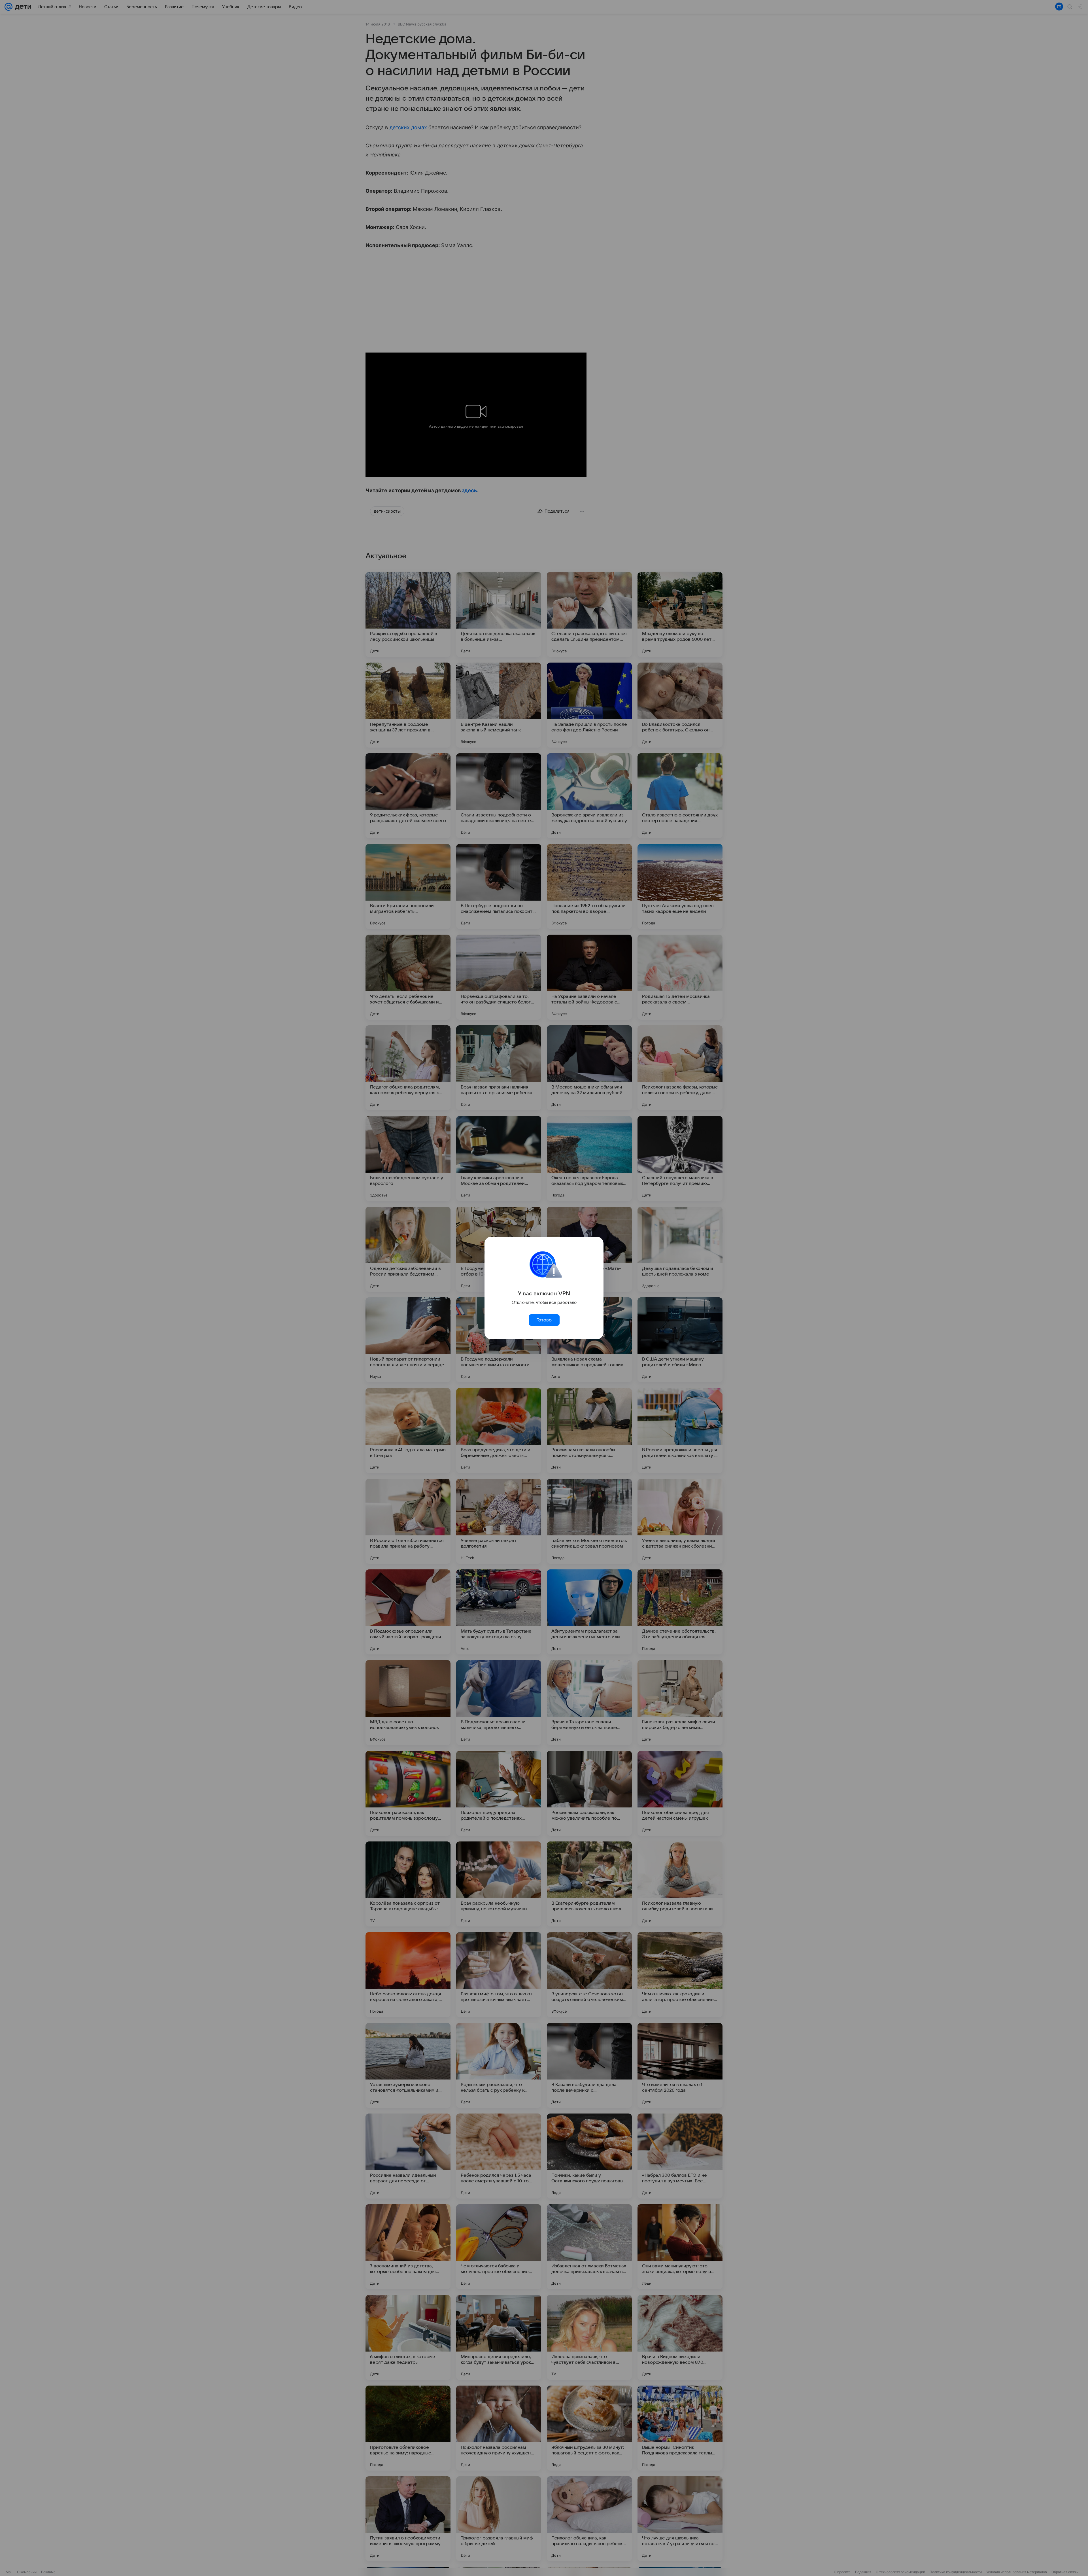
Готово (544, 1320)
